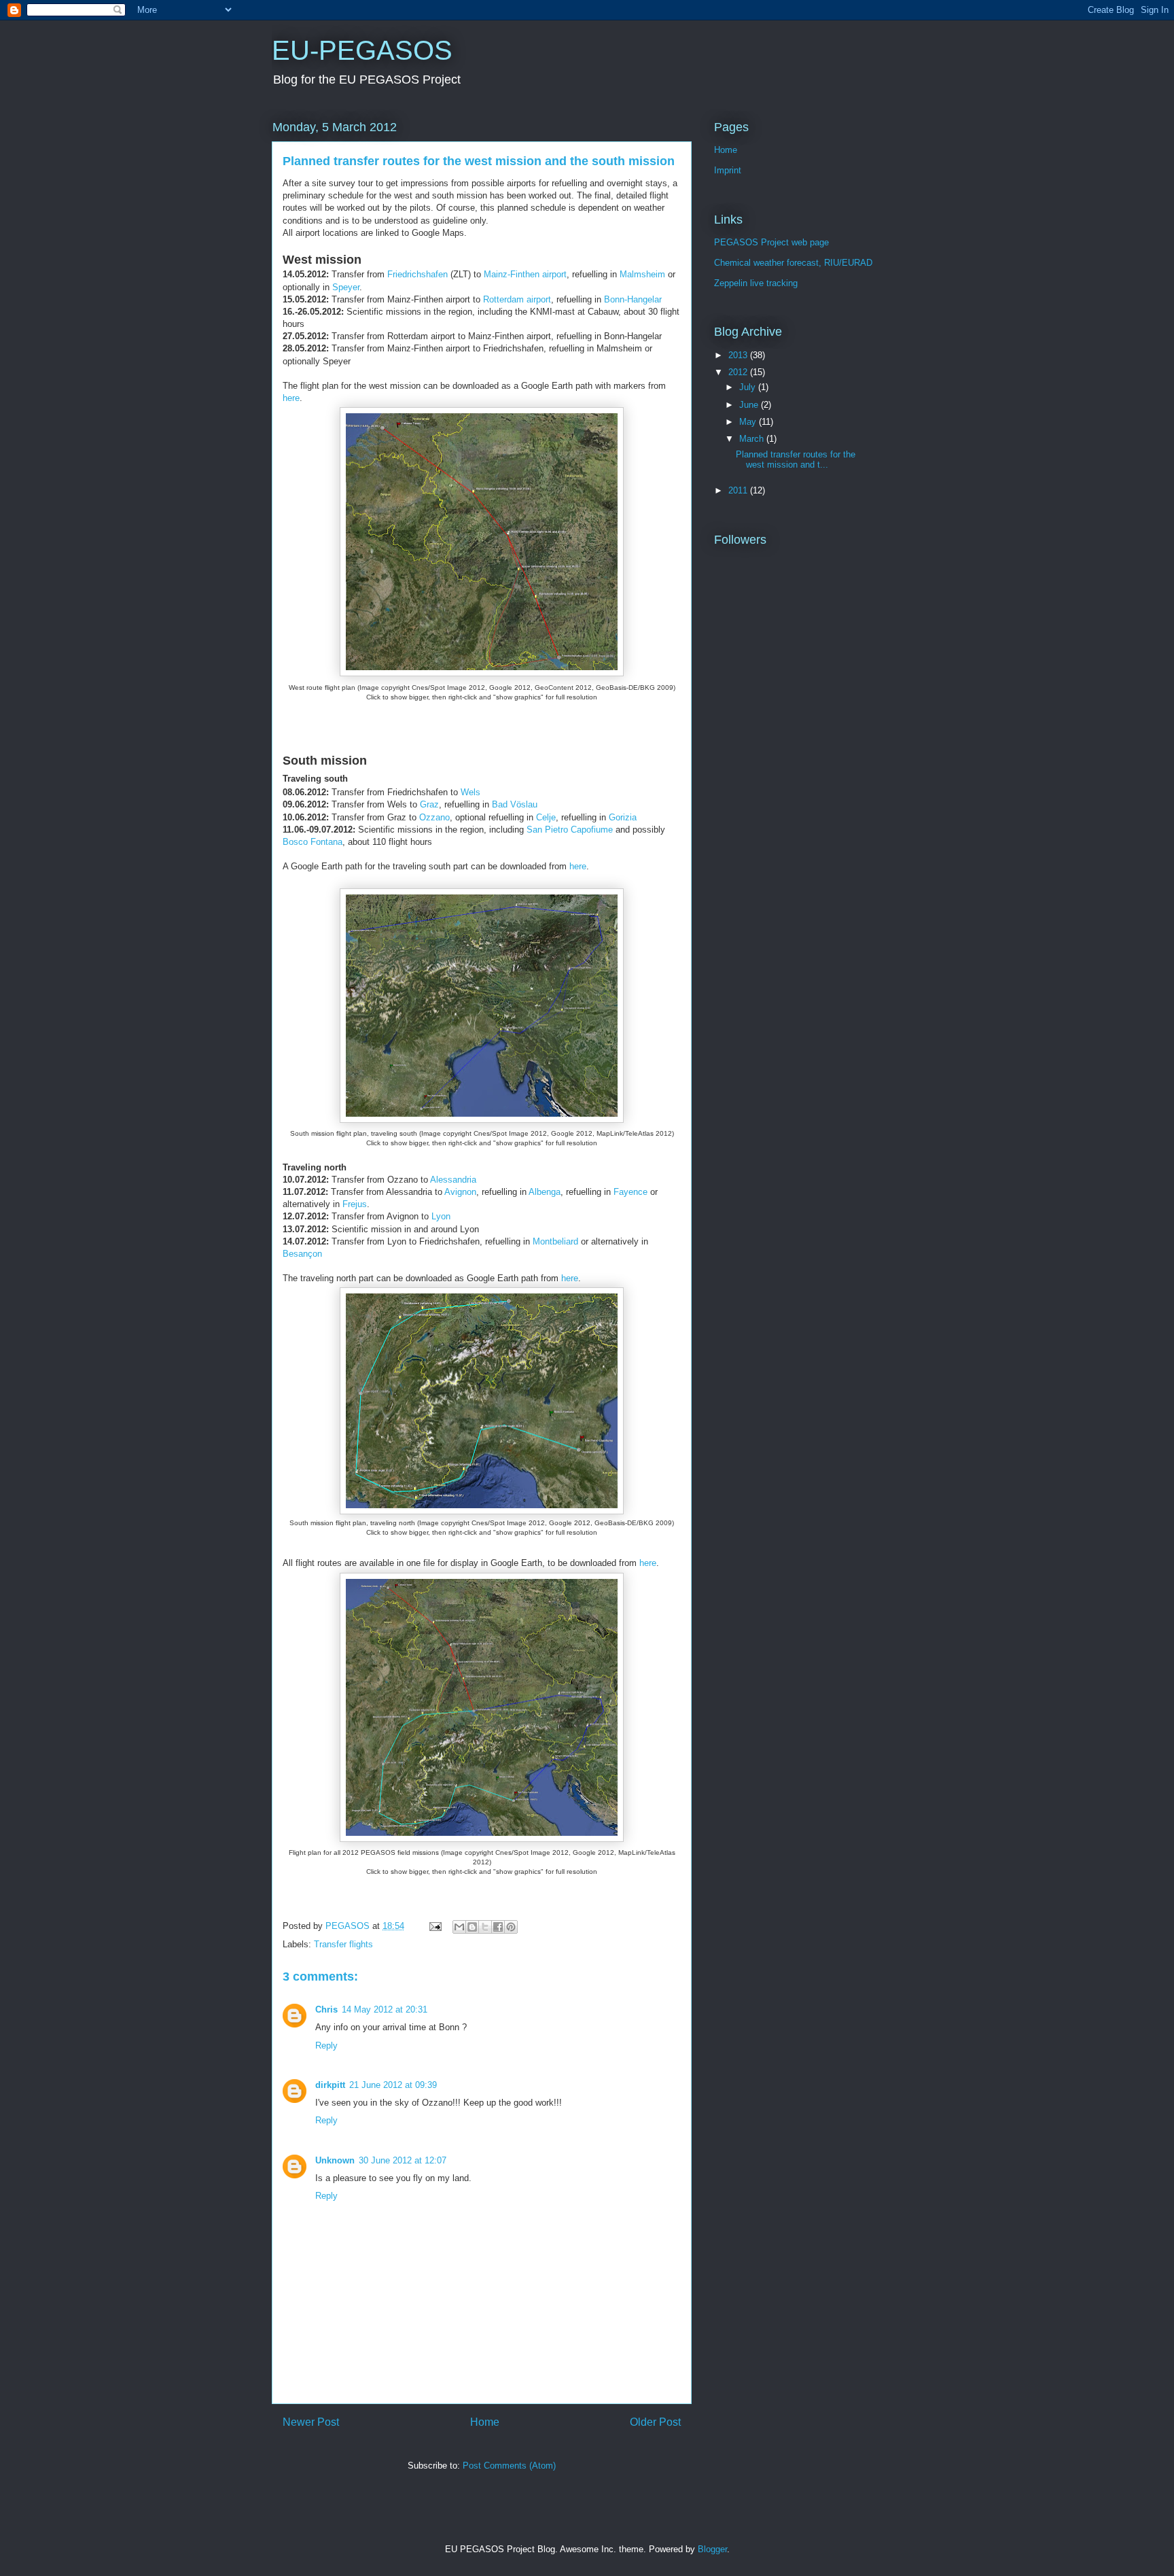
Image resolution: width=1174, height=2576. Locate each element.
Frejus (355, 1204)
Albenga (545, 1192)
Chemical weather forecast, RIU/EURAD (793, 263)
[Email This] (459, 1927)
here (291, 398)
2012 (739, 372)
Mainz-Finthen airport (525, 274)
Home (485, 2422)
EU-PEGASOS (362, 50)
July (749, 387)
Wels (470, 792)
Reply (326, 2046)
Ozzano (434, 817)
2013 (739, 355)
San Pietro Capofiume (570, 830)
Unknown (335, 2160)
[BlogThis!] (472, 1927)
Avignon (460, 1192)
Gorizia (623, 817)
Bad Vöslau (515, 804)
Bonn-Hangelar (633, 299)
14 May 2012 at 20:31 (385, 2009)
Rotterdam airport (517, 299)
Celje (546, 817)
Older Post (655, 2422)
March (753, 439)
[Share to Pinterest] (511, 1927)
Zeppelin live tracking (756, 283)
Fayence (630, 1192)
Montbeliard (555, 1241)
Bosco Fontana (313, 842)
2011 (739, 490)
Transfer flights (343, 1944)
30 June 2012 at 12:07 (403, 2160)
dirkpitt (330, 2085)
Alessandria (453, 1180)
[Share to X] (485, 1927)
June (750, 405)
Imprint (728, 170)
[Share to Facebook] (498, 1927)
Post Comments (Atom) (509, 2466)
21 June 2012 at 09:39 (393, 2085)
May (749, 422)
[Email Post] (434, 1926)
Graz (429, 804)
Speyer (346, 287)
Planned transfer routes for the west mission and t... (796, 460)
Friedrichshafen (419, 274)
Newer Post (311, 2422)
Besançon (302, 1254)
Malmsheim (642, 274)
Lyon (441, 1216)
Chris (326, 2009)
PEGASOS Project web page (771, 242)
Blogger (712, 2549)
